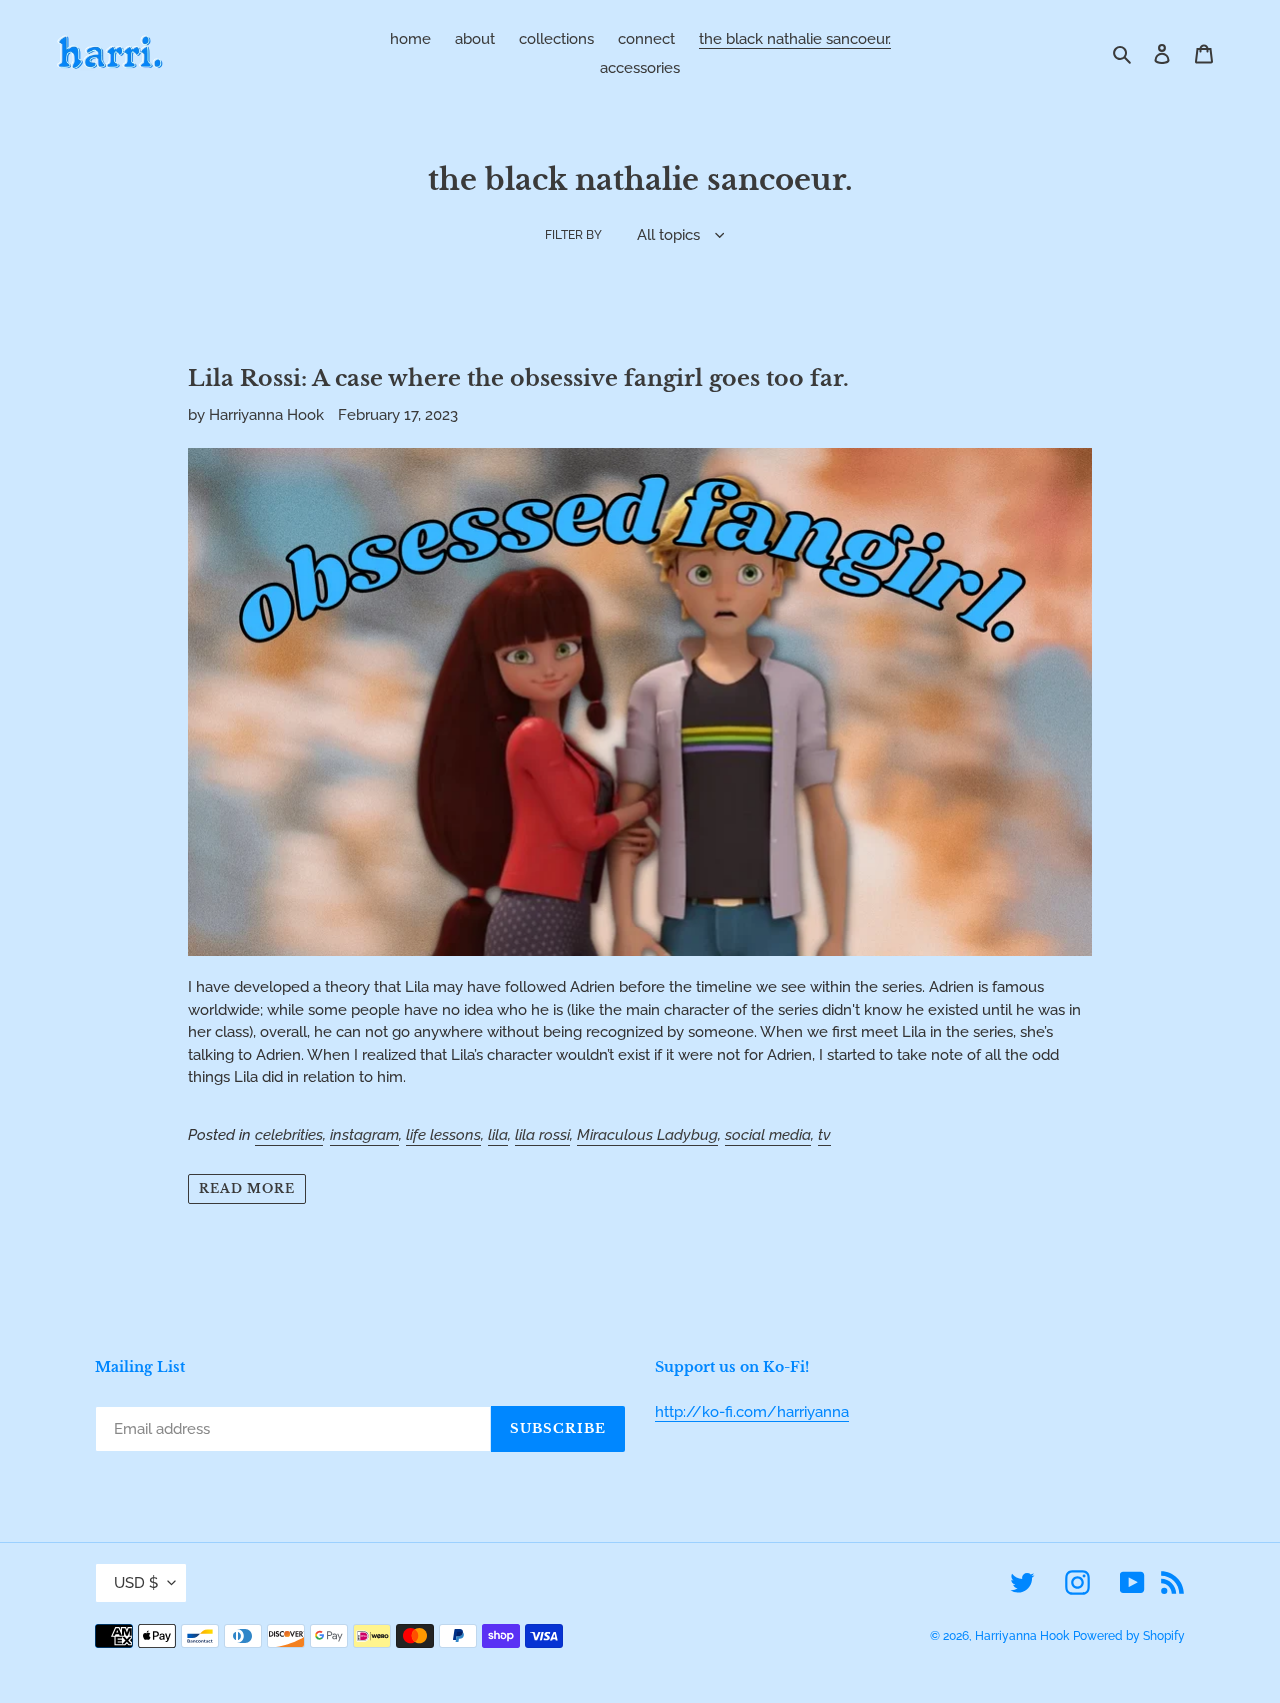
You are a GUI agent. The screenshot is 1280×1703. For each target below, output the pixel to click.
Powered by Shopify (1129, 1636)
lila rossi (542, 1135)
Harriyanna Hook (1022, 1636)
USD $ (136, 1583)
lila (498, 1135)
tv (824, 1135)
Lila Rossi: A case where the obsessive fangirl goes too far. (518, 378)
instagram (364, 1135)
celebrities (289, 1135)
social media (768, 1135)
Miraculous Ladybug (647, 1135)
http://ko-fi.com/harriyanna (752, 1412)
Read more (247, 1188)
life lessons (443, 1135)
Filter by (573, 235)
